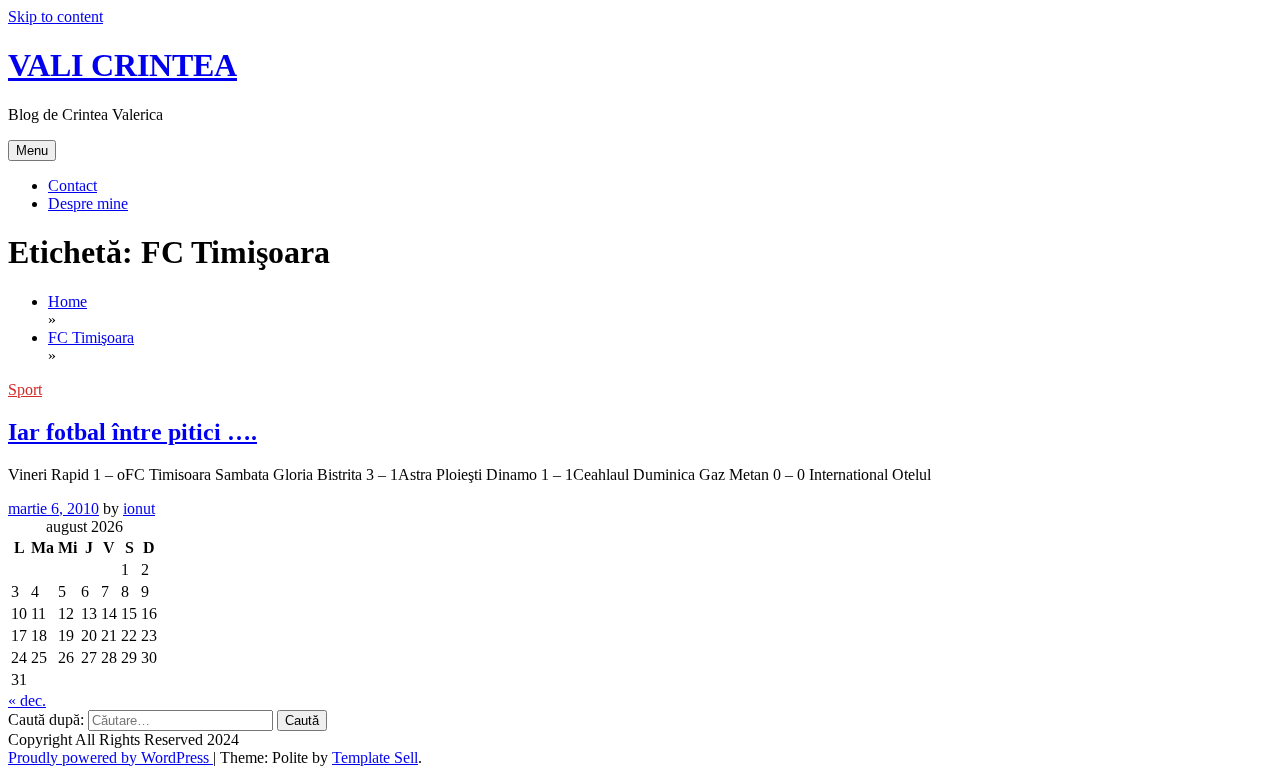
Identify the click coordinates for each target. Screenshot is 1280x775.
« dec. (27, 700)
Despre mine (88, 203)
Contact (72, 185)
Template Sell (375, 757)
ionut (139, 508)
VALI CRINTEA (122, 65)
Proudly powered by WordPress (110, 757)
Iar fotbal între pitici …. (132, 432)
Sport (25, 389)
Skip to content (55, 16)
